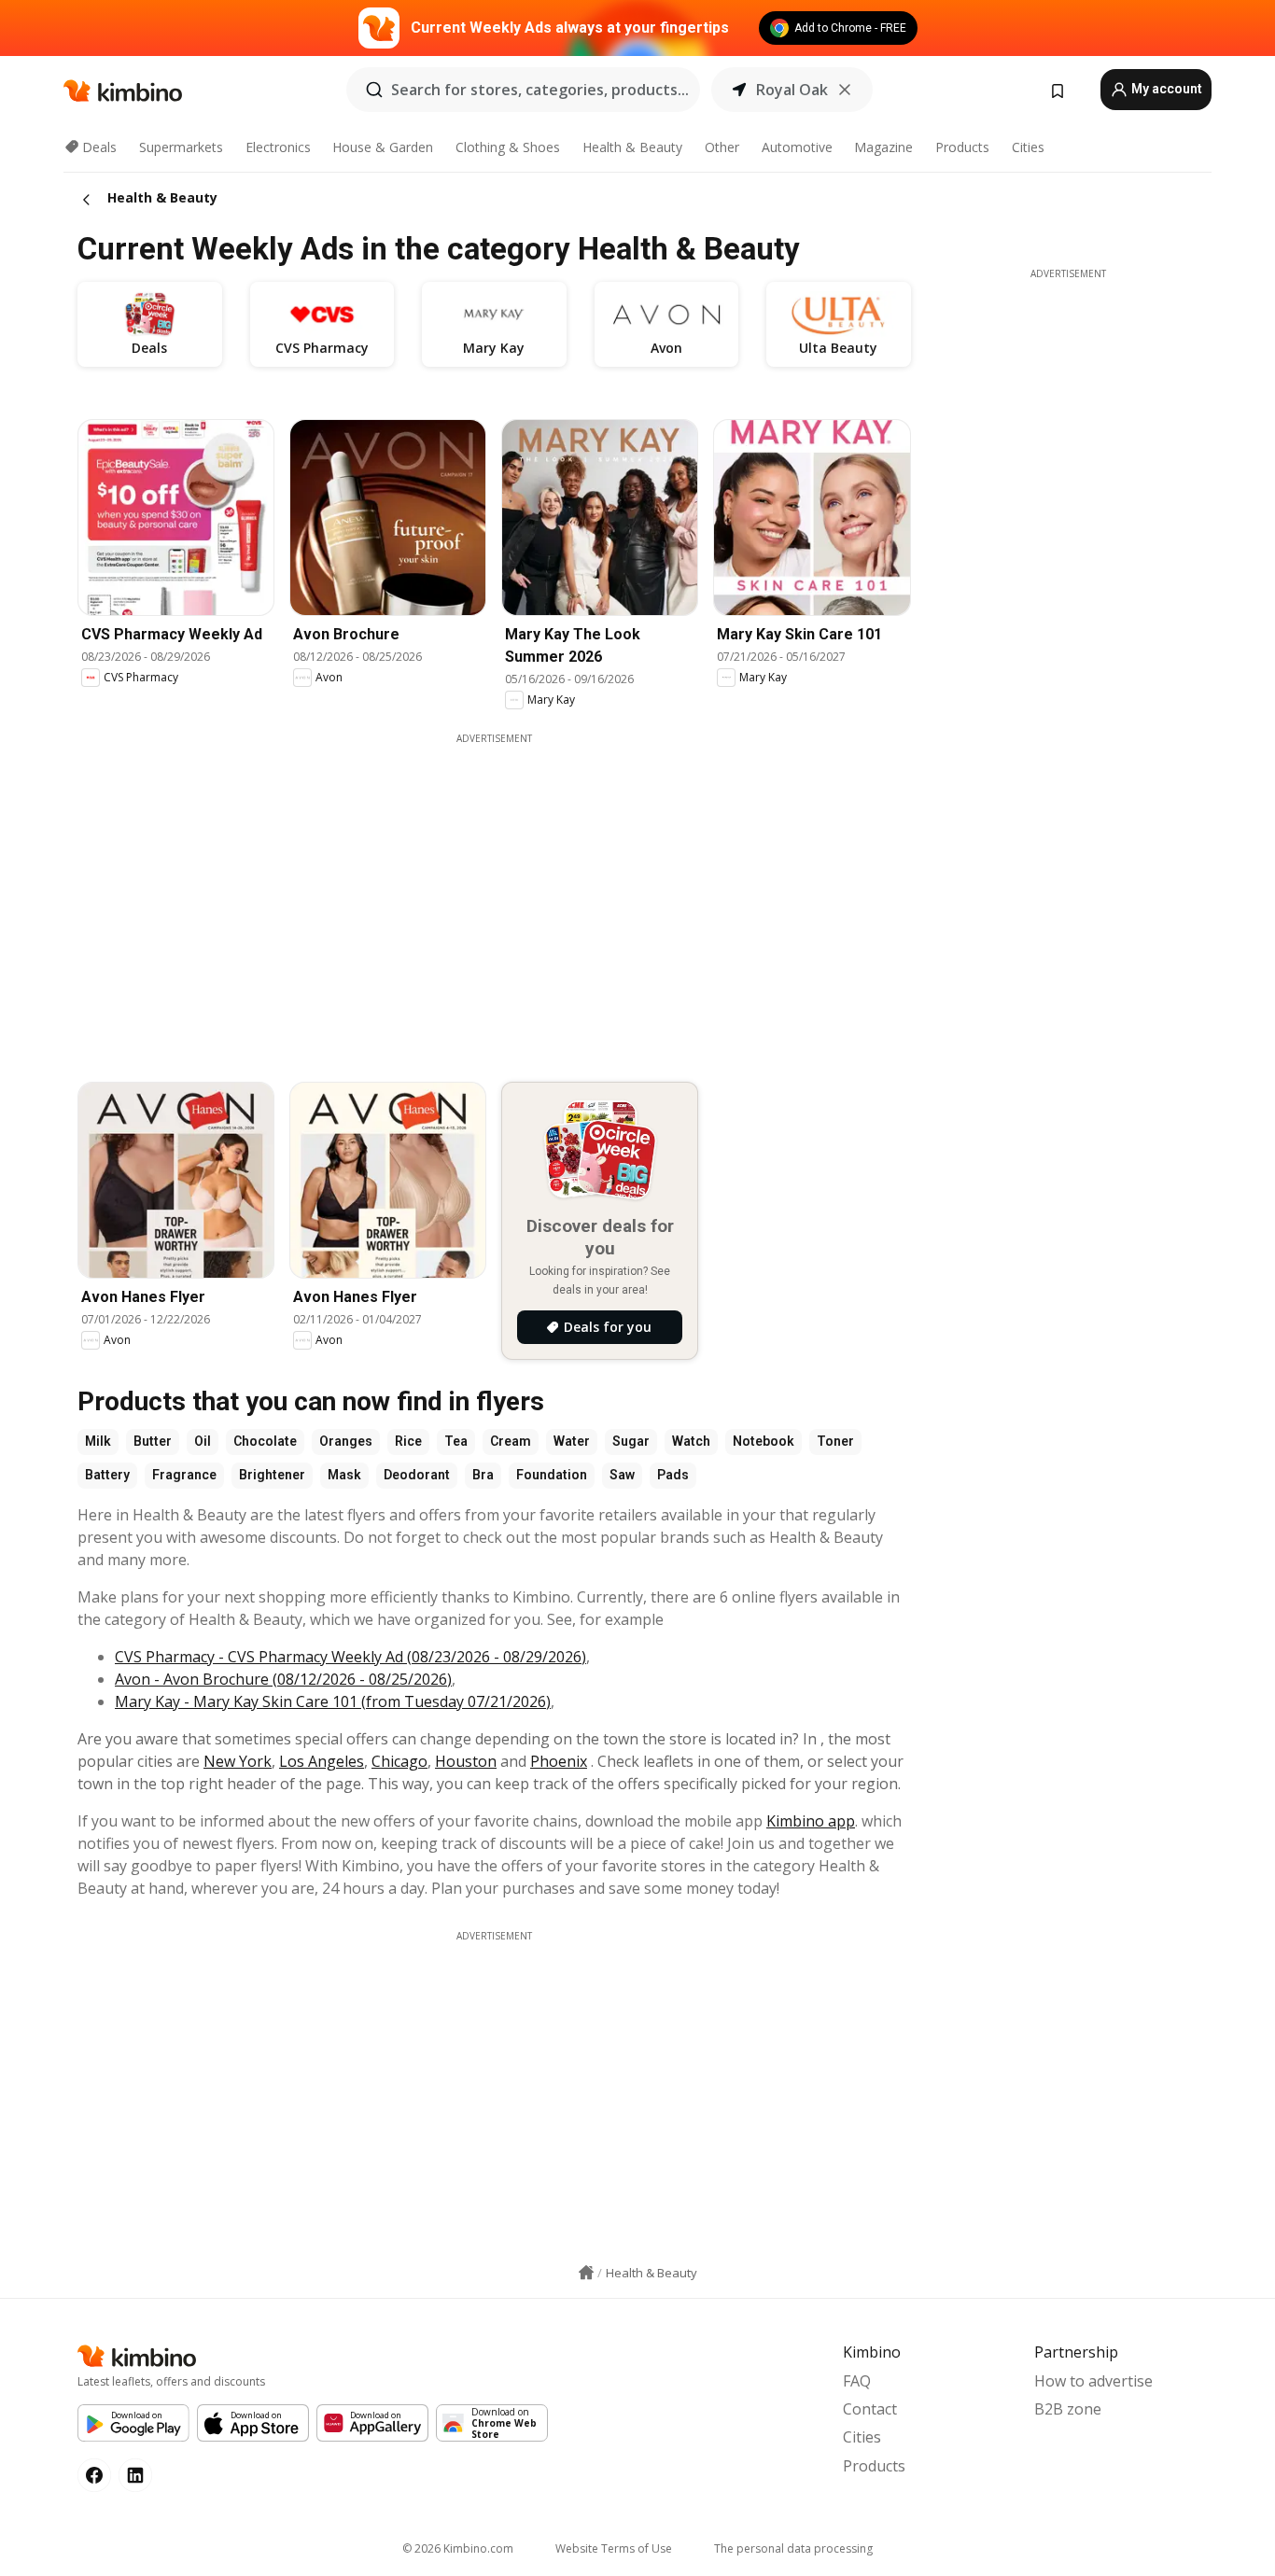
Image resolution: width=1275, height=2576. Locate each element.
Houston (466, 1761)
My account (1165, 89)
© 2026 (458, 2548)
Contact (870, 2409)
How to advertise (1093, 2381)
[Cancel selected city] (845, 90)
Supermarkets (181, 147)
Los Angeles (322, 1761)
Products (962, 147)
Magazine (883, 147)
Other (722, 147)
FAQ (857, 2381)
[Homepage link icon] (586, 2273)
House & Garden (383, 147)
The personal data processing (793, 2548)
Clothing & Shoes (508, 147)
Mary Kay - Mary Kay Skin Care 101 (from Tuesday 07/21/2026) (333, 1701)
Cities (1028, 147)
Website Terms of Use (614, 2548)
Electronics (278, 147)
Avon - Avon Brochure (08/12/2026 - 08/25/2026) (283, 1679)
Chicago (399, 1761)
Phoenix (559, 1761)
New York (238, 1761)
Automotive (797, 147)
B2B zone (1068, 2409)
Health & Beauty (632, 147)
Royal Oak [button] (792, 90)
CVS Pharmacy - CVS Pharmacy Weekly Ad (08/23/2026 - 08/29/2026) (350, 1657)
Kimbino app (811, 1821)
